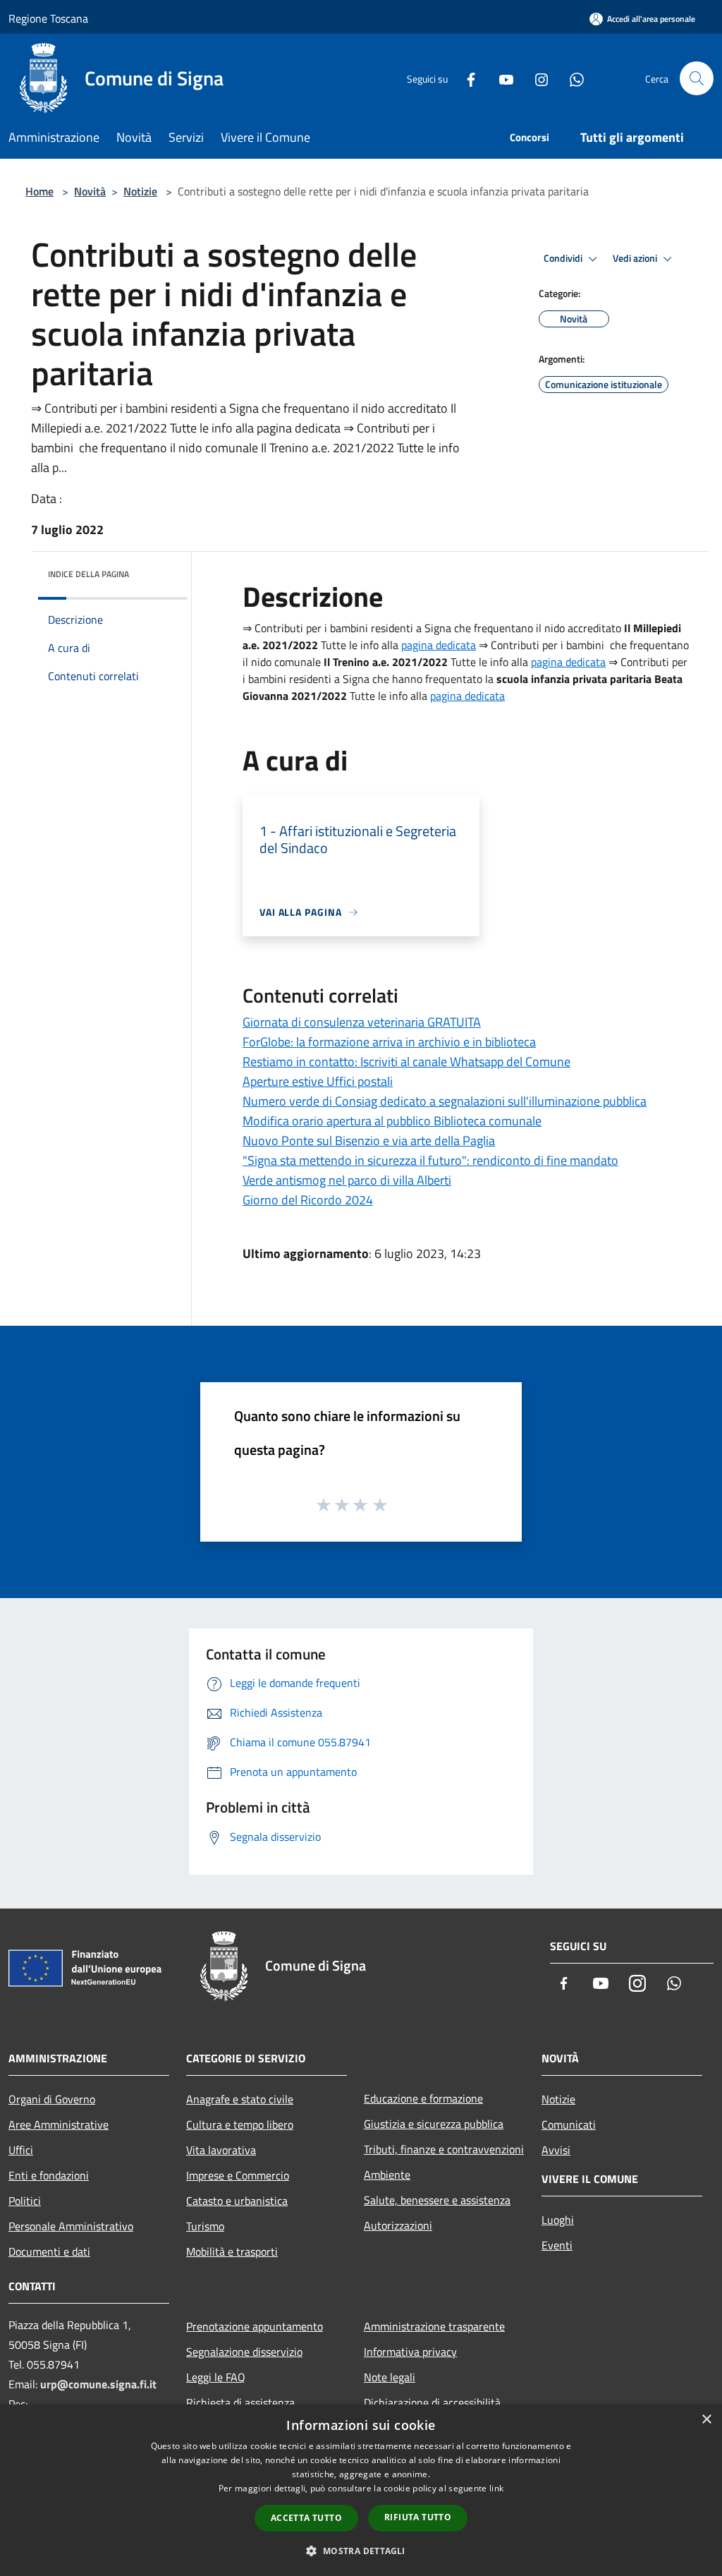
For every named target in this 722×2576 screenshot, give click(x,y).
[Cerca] (697, 78)
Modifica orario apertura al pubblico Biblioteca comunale (392, 1121)
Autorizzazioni (398, 2225)
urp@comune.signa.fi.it (98, 2384)
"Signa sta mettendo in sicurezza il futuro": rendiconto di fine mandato (430, 1160)
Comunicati (569, 2124)
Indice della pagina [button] (88, 574)
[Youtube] (501, 78)
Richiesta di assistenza (240, 2402)
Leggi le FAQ (216, 2377)
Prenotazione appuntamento (255, 2326)
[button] (361, 2551)
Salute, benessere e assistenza (437, 2200)
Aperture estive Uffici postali (318, 1081)
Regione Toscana (48, 18)
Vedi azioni (636, 258)
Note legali (390, 2377)
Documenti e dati (49, 2251)
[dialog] (361, 2490)
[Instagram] (536, 78)
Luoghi (558, 2220)
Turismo (205, 2226)
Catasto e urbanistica (237, 2201)
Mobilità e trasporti (232, 2251)
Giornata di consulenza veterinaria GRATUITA (362, 1022)
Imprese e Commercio (238, 2175)
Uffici (21, 2150)
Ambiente (387, 2175)
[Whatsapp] (571, 78)
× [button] (706, 2420)
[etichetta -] (381, 1504)
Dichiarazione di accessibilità (432, 2402)
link (496, 2488)
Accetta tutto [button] (306, 2518)
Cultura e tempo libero (240, 2124)
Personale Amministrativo (71, 2226)
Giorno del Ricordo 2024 (308, 1200)
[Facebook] (465, 78)
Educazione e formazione (423, 2098)
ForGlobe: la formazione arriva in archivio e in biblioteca (389, 1042)
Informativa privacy (410, 2352)
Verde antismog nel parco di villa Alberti (347, 1180)
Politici (25, 2201)
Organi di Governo (52, 2099)
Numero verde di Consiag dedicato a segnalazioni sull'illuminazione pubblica (445, 1101)
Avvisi (556, 2150)
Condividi (564, 258)
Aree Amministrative (59, 2124)
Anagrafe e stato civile (240, 2099)
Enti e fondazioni (49, 2175)
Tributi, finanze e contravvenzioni (444, 2149)
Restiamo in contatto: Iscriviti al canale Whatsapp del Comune (406, 1062)
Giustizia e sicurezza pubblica (434, 2124)
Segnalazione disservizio (244, 2352)
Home (39, 191)
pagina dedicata (439, 645)
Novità (90, 191)
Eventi (557, 2245)
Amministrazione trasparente (434, 2326)
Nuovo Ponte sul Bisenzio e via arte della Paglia (369, 1141)
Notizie (140, 191)
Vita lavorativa (221, 2150)
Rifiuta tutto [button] (418, 2517)
